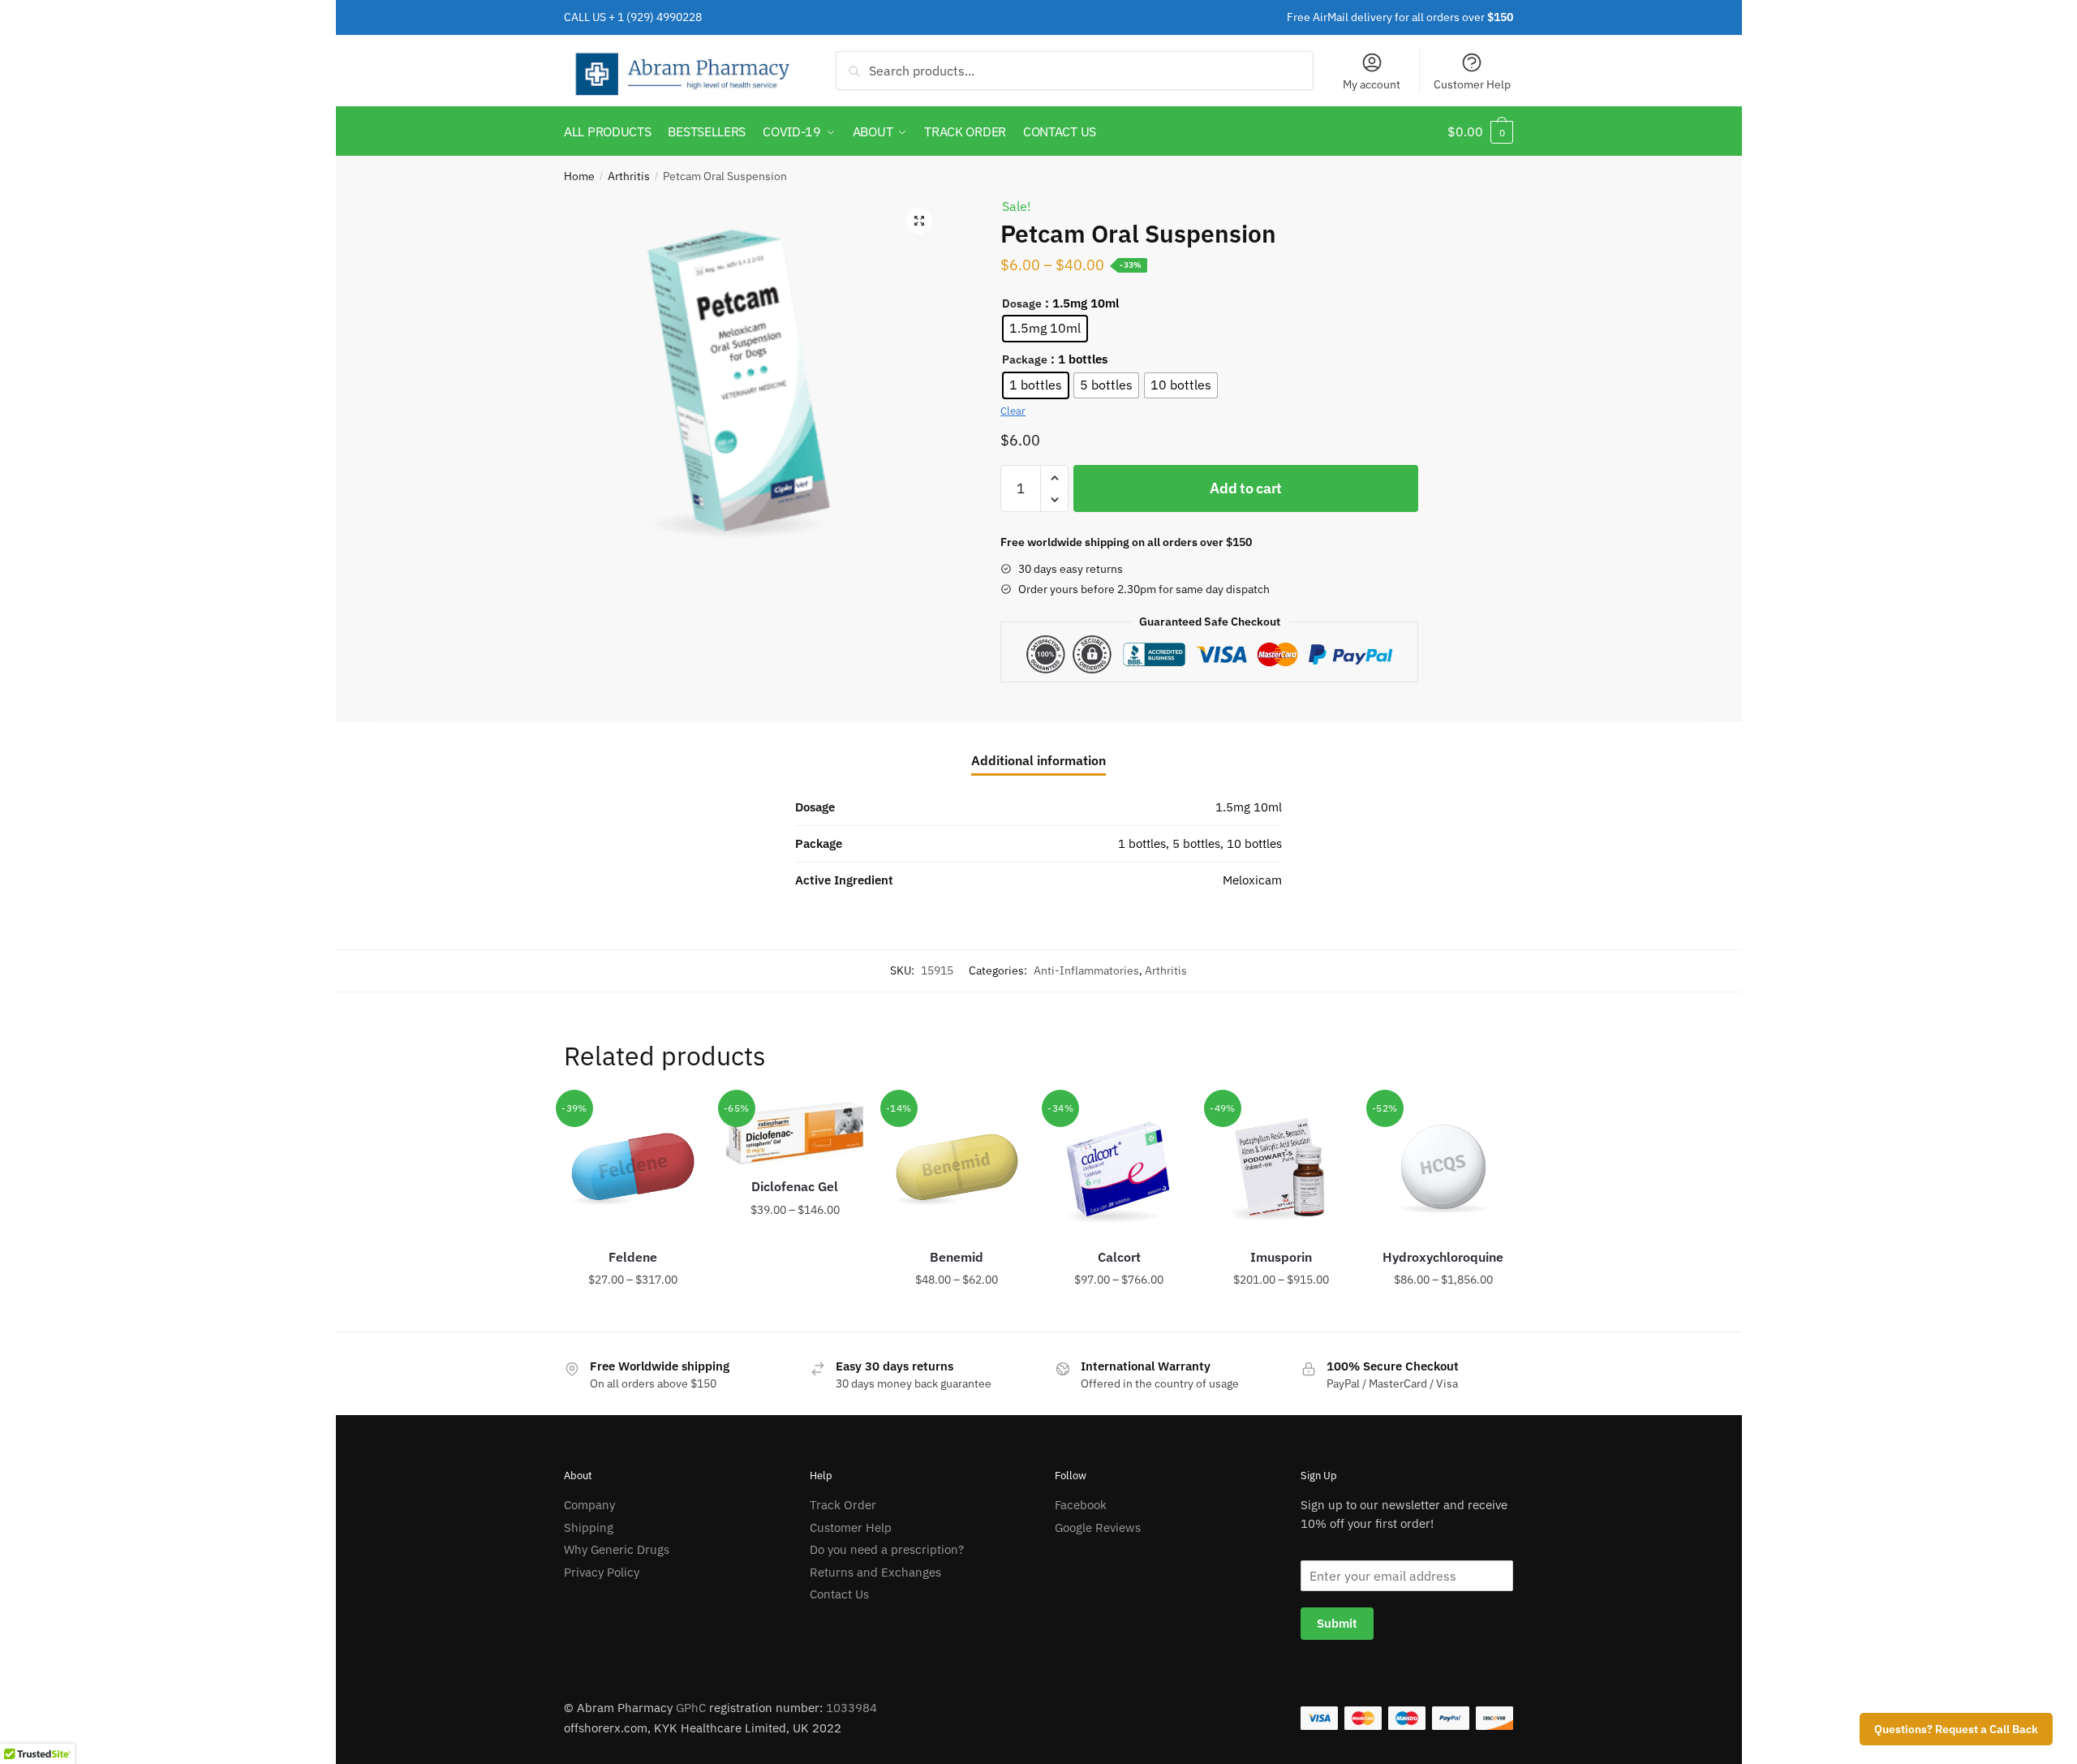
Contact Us (839, 1594)
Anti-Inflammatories (1086, 970)
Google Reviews (1098, 1527)
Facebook (1081, 1505)
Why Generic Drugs (617, 1549)
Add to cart (1246, 488)
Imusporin (1281, 1257)
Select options (633, 1313)
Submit (1337, 1623)
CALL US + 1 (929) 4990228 (633, 17)
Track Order (843, 1505)
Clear (1013, 411)
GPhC (691, 1708)
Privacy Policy (602, 1572)
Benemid (957, 1257)
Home (579, 176)
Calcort (1119, 1257)
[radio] (1045, 329)
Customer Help (1472, 84)
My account (1372, 84)
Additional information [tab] (1038, 760)
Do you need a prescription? (887, 1549)
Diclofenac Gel (795, 1186)
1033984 (851, 1708)
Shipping (589, 1527)
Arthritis (629, 176)
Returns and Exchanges (875, 1572)
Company (589, 1505)
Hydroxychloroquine (1443, 1257)
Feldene (633, 1257)
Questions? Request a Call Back (1956, 1729)
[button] (919, 221)
